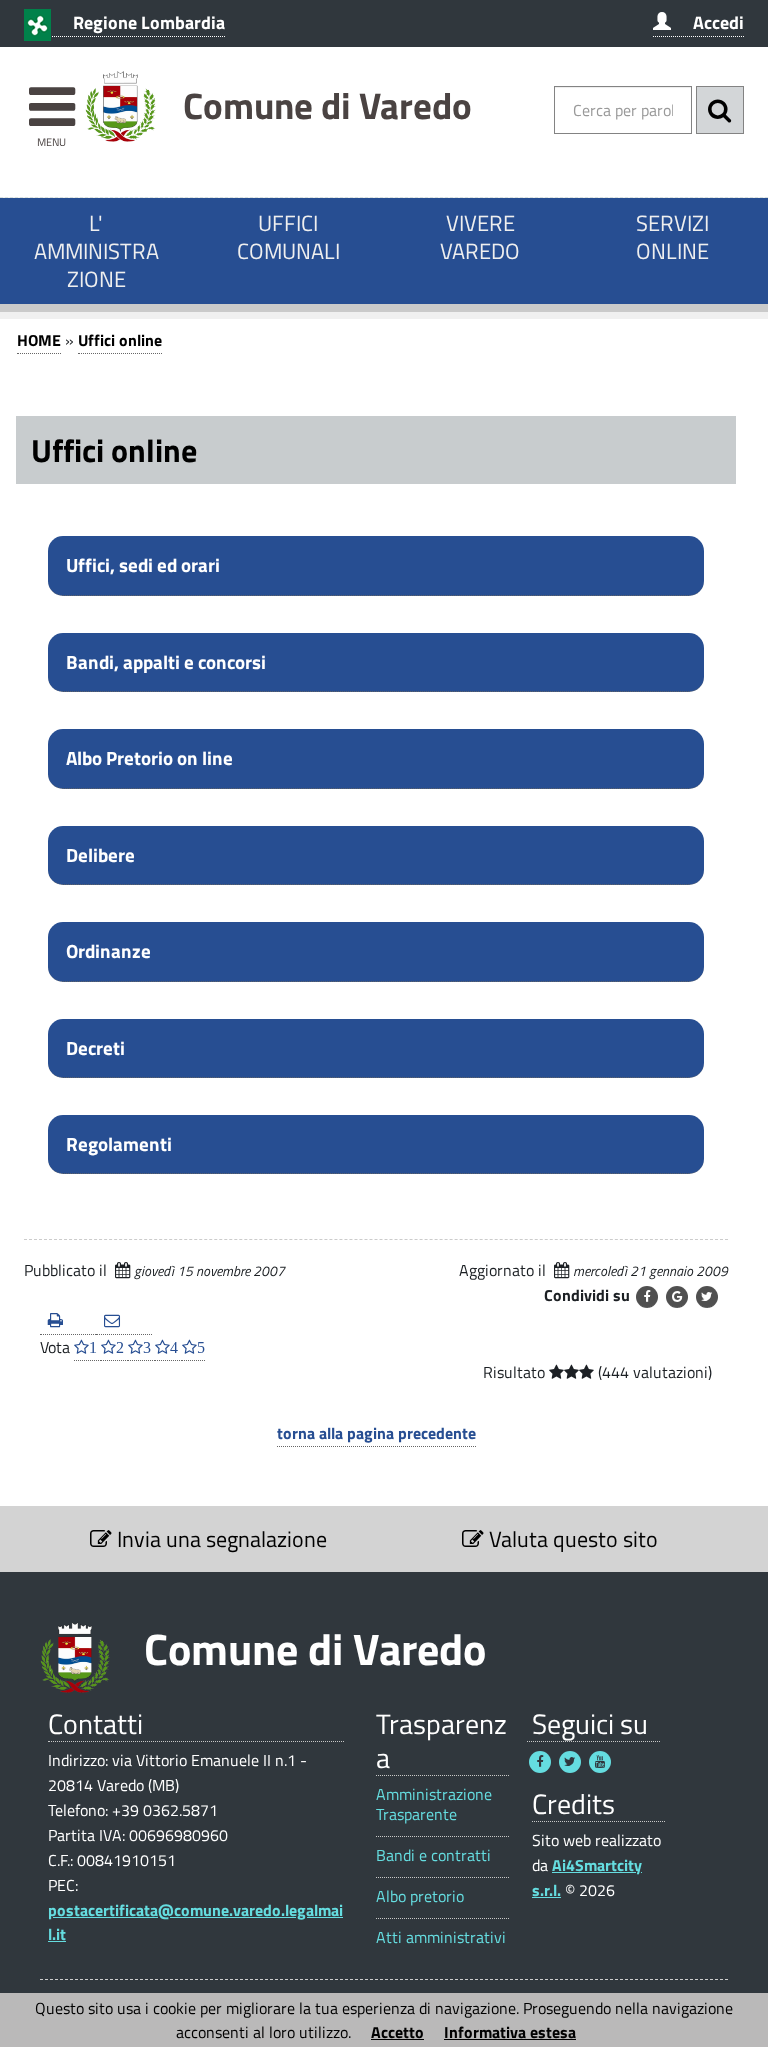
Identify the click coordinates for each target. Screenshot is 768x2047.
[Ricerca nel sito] (720, 110)
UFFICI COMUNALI (288, 237)
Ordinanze (108, 951)
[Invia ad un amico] (124, 1321)
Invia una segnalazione (219, 1539)
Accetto (397, 2032)
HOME (39, 340)
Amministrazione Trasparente (434, 1804)
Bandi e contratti (433, 1855)
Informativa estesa (510, 2032)
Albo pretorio (420, 1896)
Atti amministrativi (441, 1937)
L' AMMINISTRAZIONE (96, 251)
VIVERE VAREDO (480, 237)
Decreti (95, 1048)
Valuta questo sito (571, 1539)
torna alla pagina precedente (376, 1433)
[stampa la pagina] (68, 1321)
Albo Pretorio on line (149, 758)
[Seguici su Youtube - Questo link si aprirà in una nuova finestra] (600, 1762)
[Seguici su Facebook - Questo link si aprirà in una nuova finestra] (540, 1762)
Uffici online (120, 340)
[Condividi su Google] (677, 1297)
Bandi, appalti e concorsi (166, 662)
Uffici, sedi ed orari (143, 565)
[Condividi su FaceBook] (647, 1297)
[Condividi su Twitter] (707, 1297)
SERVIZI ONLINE (672, 237)
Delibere (100, 855)
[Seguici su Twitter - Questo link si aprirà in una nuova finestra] (570, 1762)
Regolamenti (119, 1144)
